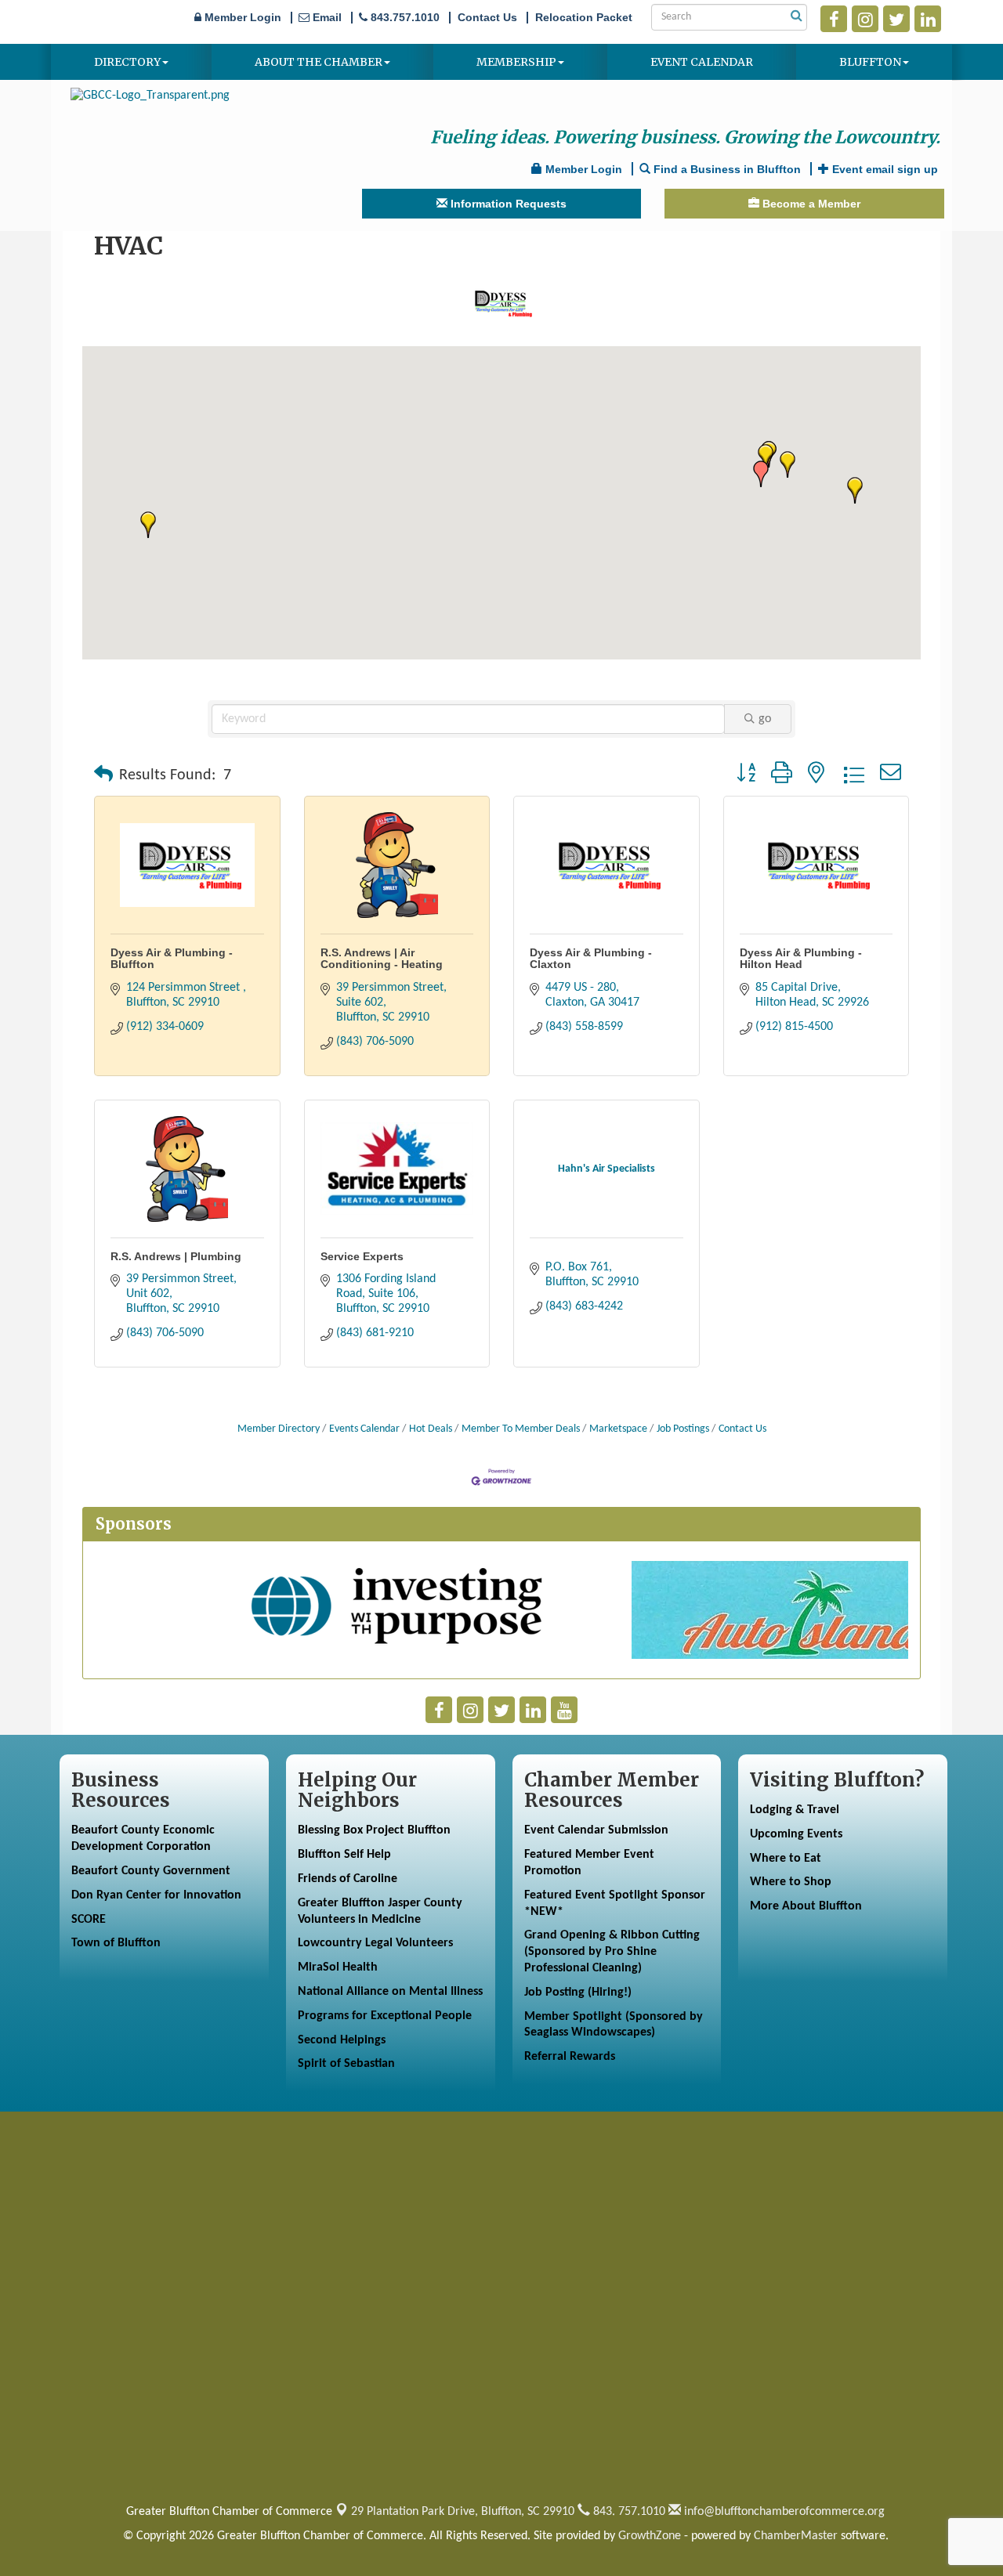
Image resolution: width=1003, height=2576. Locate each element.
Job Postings (683, 1429)
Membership (516, 62)
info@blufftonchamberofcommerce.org (783, 2512)
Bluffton (870, 62)
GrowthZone (650, 2536)
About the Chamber (319, 62)
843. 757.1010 (628, 2512)
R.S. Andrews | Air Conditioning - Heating (382, 958)
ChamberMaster (796, 2536)
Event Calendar (702, 62)
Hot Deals (431, 1429)
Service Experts (362, 1256)
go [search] (765, 719)
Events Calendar (364, 1429)
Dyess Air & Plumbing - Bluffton (172, 958)
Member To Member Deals (521, 1429)
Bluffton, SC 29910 (463, 2512)
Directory (127, 62)
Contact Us (742, 1429)
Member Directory (279, 1429)
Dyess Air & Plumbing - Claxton (591, 958)
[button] (788, 464)
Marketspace (618, 1429)
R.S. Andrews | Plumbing (176, 1256)
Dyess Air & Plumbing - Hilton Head (801, 958)
